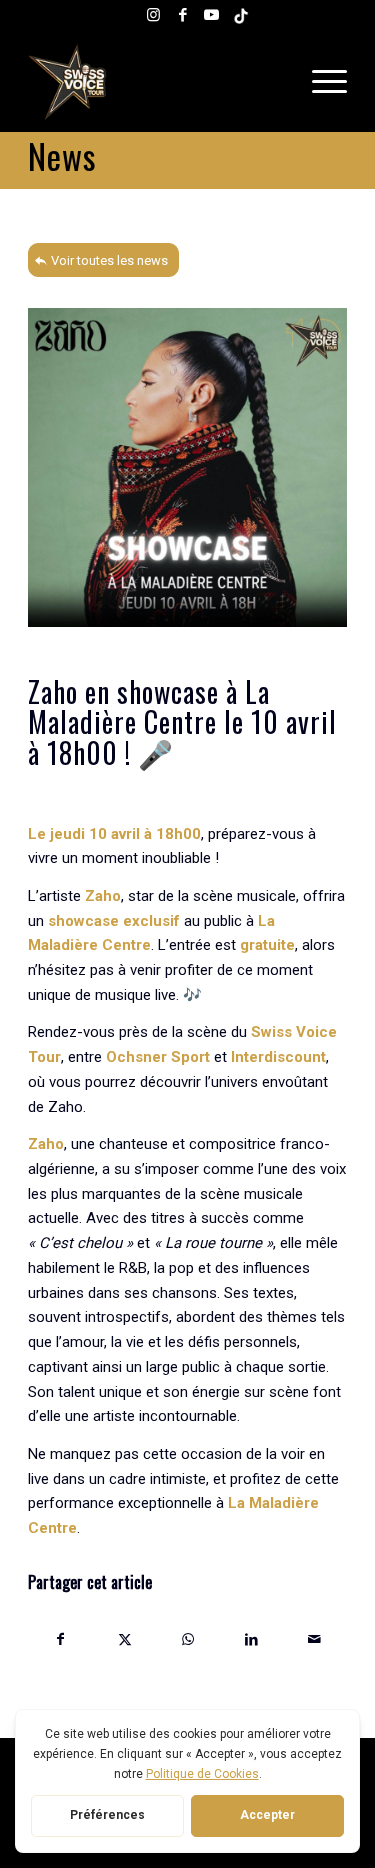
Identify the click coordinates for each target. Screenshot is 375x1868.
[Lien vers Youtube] (212, 15)
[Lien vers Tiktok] (241, 15)
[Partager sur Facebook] (60, 1639)
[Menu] (324, 82)
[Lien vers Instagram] (154, 15)
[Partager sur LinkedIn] (251, 1639)
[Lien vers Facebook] (183, 15)
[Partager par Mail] (315, 1639)
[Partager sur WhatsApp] (188, 1639)
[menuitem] (324, 82)
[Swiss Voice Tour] (155, 82)
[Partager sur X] (124, 1639)
